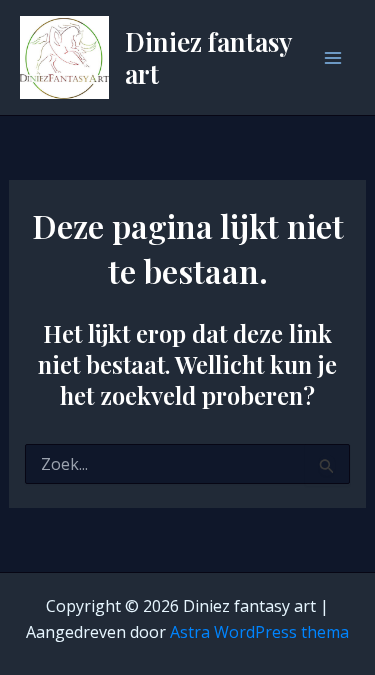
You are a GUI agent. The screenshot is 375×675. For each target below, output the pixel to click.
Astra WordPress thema (259, 632)
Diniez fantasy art (208, 57)
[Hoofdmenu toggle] (333, 58)
